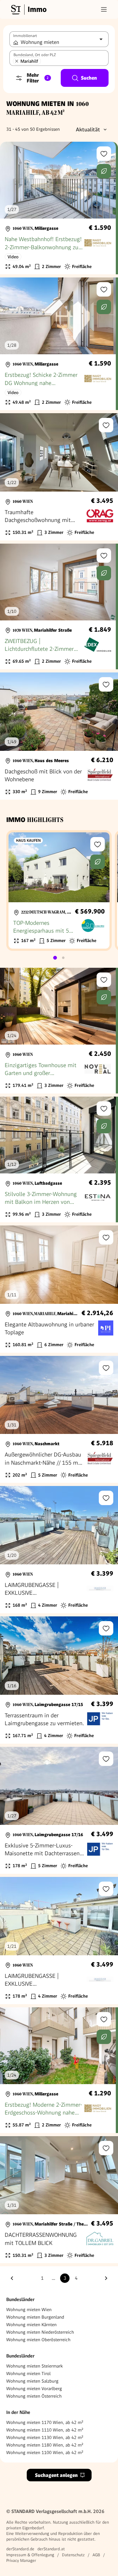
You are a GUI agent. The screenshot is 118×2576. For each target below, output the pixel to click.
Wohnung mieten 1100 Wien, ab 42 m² (45, 2452)
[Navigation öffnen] (104, 9)
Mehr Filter (38, 78)
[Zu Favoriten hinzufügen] (104, 154)
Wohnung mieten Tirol (28, 2373)
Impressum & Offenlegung (30, 2555)
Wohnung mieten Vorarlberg (34, 2389)
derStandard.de (20, 2549)
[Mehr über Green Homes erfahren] (104, 171)
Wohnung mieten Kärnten (31, 2325)
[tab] (55, 958)
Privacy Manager (21, 2560)
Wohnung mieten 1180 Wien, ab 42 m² (45, 2445)
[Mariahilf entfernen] (17, 61)
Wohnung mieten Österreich (34, 2396)
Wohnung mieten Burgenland (35, 2317)
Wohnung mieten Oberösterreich (38, 2340)
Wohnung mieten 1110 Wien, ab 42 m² (45, 2430)
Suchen (89, 78)
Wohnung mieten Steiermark (34, 2366)
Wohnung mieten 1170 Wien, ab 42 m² (45, 2422)
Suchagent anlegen (56, 2475)
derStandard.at (51, 2549)
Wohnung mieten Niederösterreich (40, 2332)
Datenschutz (73, 2555)
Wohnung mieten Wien (29, 2310)
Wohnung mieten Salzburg (32, 2381)
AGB (96, 2555)
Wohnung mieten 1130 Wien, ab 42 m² (45, 2437)
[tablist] (59, 958)
